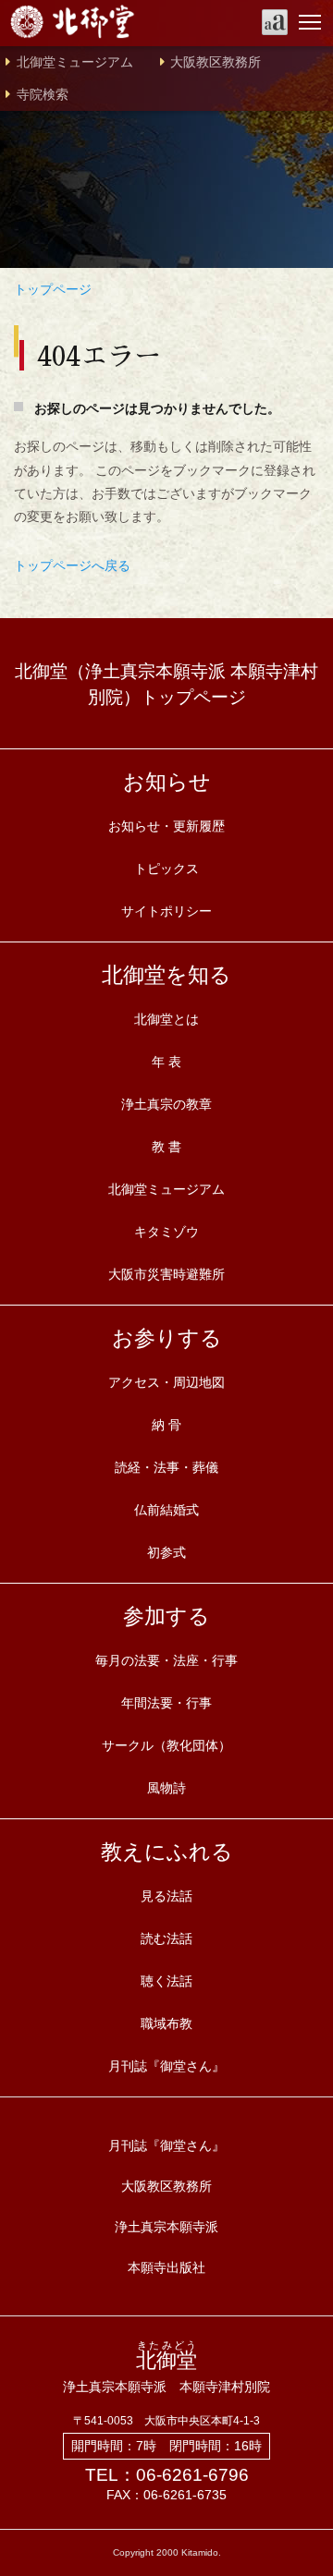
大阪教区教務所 (216, 62)
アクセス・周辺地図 (166, 1382)
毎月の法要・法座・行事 (166, 1660)
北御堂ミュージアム (75, 62)
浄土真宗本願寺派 (166, 2227)
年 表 (166, 1062)
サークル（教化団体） (166, 1745)
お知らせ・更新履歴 (166, 826)
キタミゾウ (166, 1232)
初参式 (166, 1552)
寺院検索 (43, 95)
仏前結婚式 (166, 1510)
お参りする (167, 1338)
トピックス (166, 869)
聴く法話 (166, 1981)
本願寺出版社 (166, 2267)
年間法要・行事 (166, 1703)
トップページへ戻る (72, 565)
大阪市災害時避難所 (166, 1274)
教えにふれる (167, 1852)
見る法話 (166, 1896)
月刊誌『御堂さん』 (166, 2066)
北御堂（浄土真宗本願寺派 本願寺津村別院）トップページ (166, 685)
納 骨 (166, 1425)
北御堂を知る (166, 975)
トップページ (53, 289)
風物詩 (166, 1788)
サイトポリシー (166, 911)
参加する (166, 1616)
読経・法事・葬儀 (166, 1467)
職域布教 (166, 2023)
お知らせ (167, 782)
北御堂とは (166, 1019)
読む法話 (166, 1938)
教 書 (166, 1147)
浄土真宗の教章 (166, 1104)
